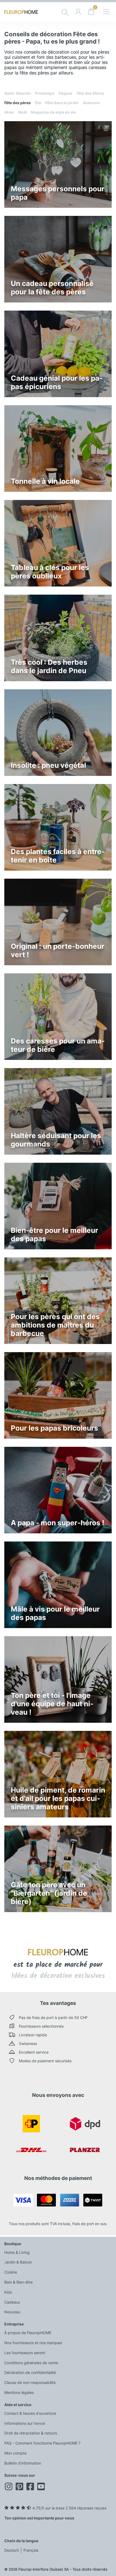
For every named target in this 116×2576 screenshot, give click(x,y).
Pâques (65, 93)
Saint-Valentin (18, 93)
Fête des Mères (90, 93)
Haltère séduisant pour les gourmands (56, 1140)
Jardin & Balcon (18, 2262)
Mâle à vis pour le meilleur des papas (55, 1613)
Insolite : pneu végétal (48, 765)
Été (38, 103)
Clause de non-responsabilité (30, 2382)
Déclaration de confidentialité (30, 2372)
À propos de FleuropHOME (28, 2333)
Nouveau (12, 2312)
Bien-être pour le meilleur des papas (54, 1234)
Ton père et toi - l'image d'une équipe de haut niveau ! (52, 1704)
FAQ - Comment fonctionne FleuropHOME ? (42, 2443)
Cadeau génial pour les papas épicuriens (57, 382)
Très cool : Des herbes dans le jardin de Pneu (49, 666)
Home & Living (17, 2252)
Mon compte (15, 2453)
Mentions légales (19, 2392)
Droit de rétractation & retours (31, 2433)
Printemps (45, 93)
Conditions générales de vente (31, 2363)
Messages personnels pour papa (58, 193)
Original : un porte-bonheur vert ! (58, 950)
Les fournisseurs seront (25, 2353)
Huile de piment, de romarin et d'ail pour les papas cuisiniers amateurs (58, 1798)
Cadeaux (12, 2302)
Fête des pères (18, 103)
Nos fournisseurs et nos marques (33, 2343)
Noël (23, 112)
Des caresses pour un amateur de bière (58, 1045)
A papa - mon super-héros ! (57, 1523)
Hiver (9, 112)
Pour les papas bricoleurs (54, 1428)
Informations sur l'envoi (25, 2423)
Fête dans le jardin (62, 103)
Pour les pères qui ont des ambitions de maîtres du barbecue (55, 1325)
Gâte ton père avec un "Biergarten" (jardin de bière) (49, 1893)
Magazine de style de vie (53, 112)
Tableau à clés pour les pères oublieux (50, 572)
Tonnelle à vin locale (45, 481)
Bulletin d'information (23, 2463)
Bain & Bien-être (18, 2282)
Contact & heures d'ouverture (30, 2413)
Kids (8, 2292)
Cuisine (11, 2272)
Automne (91, 103)
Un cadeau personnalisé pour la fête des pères (52, 288)
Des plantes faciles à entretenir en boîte (58, 856)
